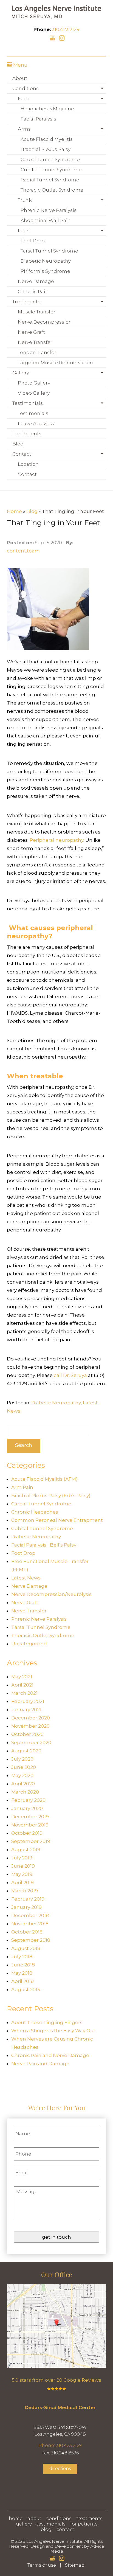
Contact (22, 454)
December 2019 (30, 1817)
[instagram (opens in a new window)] (62, 38)
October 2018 (27, 1932)
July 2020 (22, 1759)
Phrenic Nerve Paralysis (49, 210)
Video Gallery (34, 393)
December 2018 (30, 1915)
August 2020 (26, 1751)
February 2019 (28, 1899)
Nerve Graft (31, 332)
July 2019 (22, 1858)
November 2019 (30, 1825)
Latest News (26, 1578)
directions (60, 2469)
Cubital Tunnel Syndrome (51, 170)
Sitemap (75, 2565)
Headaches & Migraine (47, 109)
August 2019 (26, 1850)
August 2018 (26, 1948)
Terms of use (42, 2565)
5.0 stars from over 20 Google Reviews (56, 2380)
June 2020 (24, 1767)
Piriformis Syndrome (45, 271)
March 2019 (25, 1891)
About (20, 78)
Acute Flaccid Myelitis (47, 139)
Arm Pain (22, 1487)
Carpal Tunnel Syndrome (50, 159)
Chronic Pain (33, 291)
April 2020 (23, 1784)
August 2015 (26, 1989)
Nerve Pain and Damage (40, 2064)
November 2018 (30, 1924)
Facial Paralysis (38, 119)
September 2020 (31, 1742)
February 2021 (28, 1701)
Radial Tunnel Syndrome (50, 180)
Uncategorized (29, 1644)
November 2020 (30, 1726)
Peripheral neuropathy (56, 840)
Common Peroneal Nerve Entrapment (57, 1520)
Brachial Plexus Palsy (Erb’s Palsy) (51, 1495)
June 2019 (23, 1866)
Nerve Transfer (35, 342)
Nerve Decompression (45, 322)
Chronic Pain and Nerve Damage (50, 2055)
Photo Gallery (34, 383)
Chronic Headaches (35, 1512)
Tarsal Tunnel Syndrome (49, 251)
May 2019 (22, 1874)
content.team (23, 551)
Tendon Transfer (37, 352)
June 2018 (23, 1965)
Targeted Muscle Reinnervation (55, 363)
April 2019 (22, 1882)
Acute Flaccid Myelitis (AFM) (44, 1479)
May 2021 (22, 1677)
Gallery (21, 373)
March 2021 (24, 1693)
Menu (20, 65)
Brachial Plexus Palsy (46, 149)
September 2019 (31, 1841)
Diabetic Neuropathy (46, 261)
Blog (18, 444)
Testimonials (28, 403)
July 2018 (22, 1957)
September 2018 (31, 1940)
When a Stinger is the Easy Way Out (53, 2031)
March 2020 (25, 1792)
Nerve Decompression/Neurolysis (51, 1594)
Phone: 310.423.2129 (60, 2445)
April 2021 (22, 1685)
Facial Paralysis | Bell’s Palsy (44, 1545)
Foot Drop (33, 241)
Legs (24, 231)
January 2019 (26, 1907)
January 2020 (27, 1808)
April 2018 (22, 1981)
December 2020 (31, 1718)
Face (24, 99)
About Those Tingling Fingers (47, 2022)
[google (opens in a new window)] (53, 38)
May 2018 (22, 1973)
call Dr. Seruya (70, 1375)
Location (28, 464)
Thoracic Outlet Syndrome (52, 190)
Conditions (26, 88)
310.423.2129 (66, 29)
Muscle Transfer (37, 312)
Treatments (26, 302)
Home (14, 511)
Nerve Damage (36, 281)
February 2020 (28, 1800)
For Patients (27, 434)
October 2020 (27, 1734)
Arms (24, 129)
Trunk (25, 200)
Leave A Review (36, 423)
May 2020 (22, 1775)
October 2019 (27, 1833)
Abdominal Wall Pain (46, 220)
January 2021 (26, 1710)
